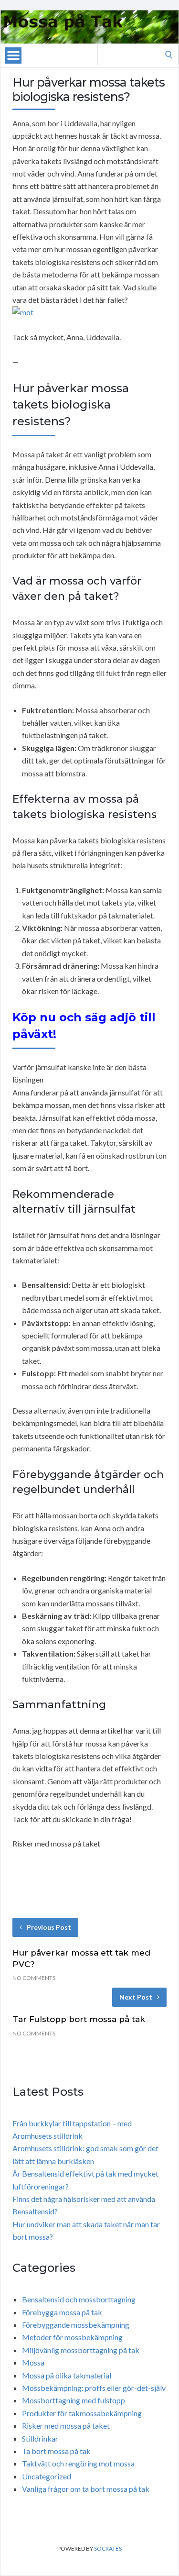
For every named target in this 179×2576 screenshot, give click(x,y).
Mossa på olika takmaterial (67, 2375)
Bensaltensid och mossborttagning (79, 2299)
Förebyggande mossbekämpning (76, 2325)
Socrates (108, 2548)
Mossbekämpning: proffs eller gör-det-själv (94, 2388)
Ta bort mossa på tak (56, 2451)
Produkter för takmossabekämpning (82, 2413)
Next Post (136, 1997)
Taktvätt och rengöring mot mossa (78, 2463)
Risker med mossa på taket (66, 2426)
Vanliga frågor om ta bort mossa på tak (86, 2489)
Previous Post (49, 1927)
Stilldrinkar (40, 2438)
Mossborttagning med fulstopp (74, 2400)
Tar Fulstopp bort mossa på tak (79, 2019)
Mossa (33, 2362)
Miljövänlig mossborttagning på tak (81, 2350)
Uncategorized (47, 2476)
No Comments (34, 1978)
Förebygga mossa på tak (62, 2312)
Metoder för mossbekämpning (72, 2337)
